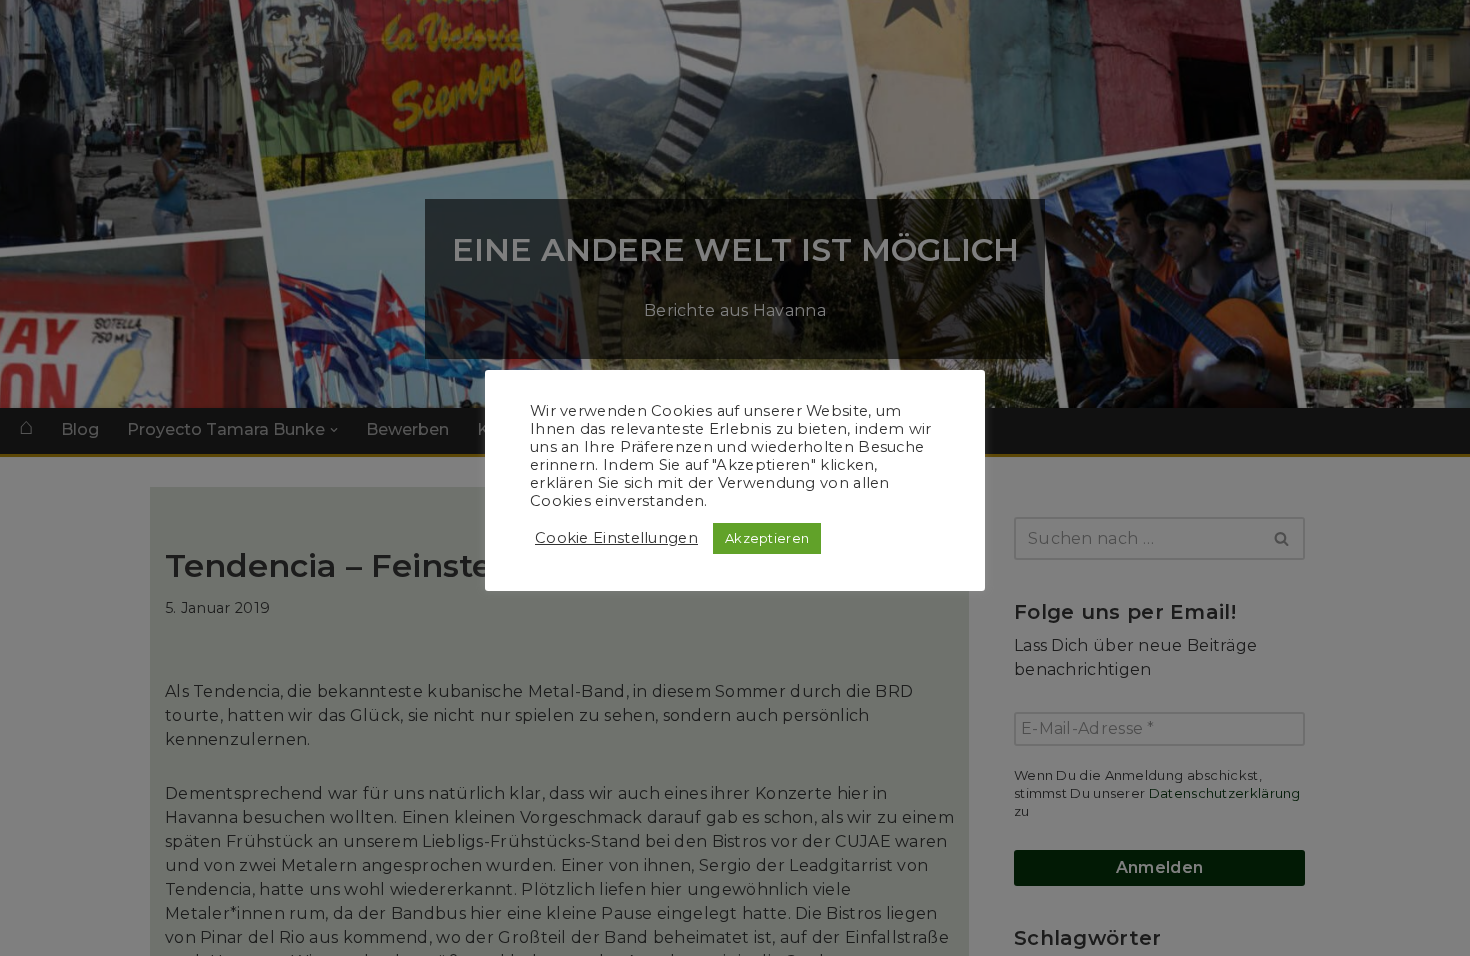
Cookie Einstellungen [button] (616, 538)
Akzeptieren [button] (767, 538)
